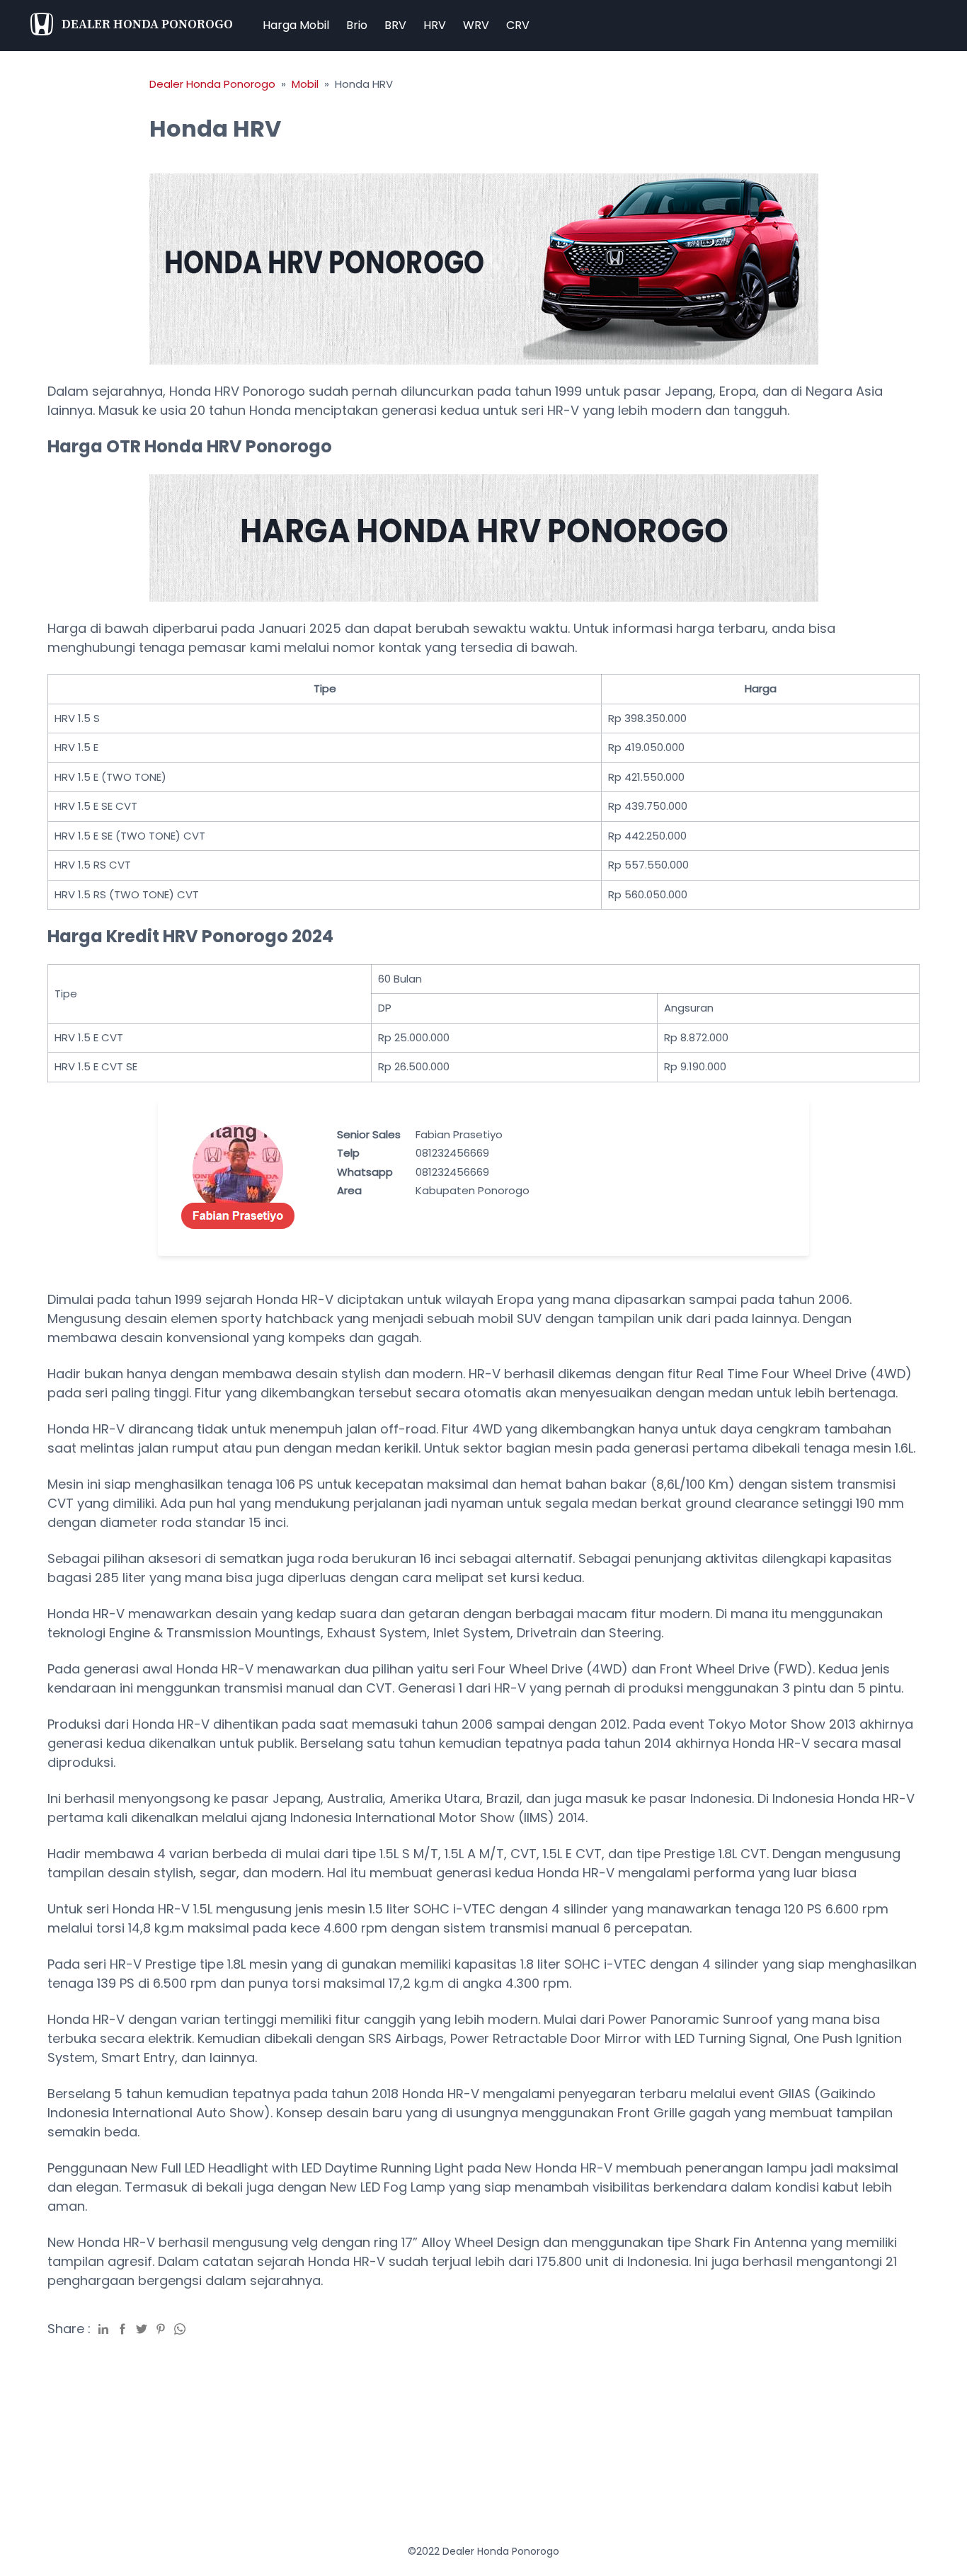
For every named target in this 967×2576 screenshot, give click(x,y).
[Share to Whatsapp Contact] (180, 2328)
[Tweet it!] (142, 2328)
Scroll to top (954, 2444)
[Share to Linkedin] (103, 2328)
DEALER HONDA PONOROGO (147, 24)
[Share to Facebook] (122, 2328)
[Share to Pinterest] (161, 2328)
